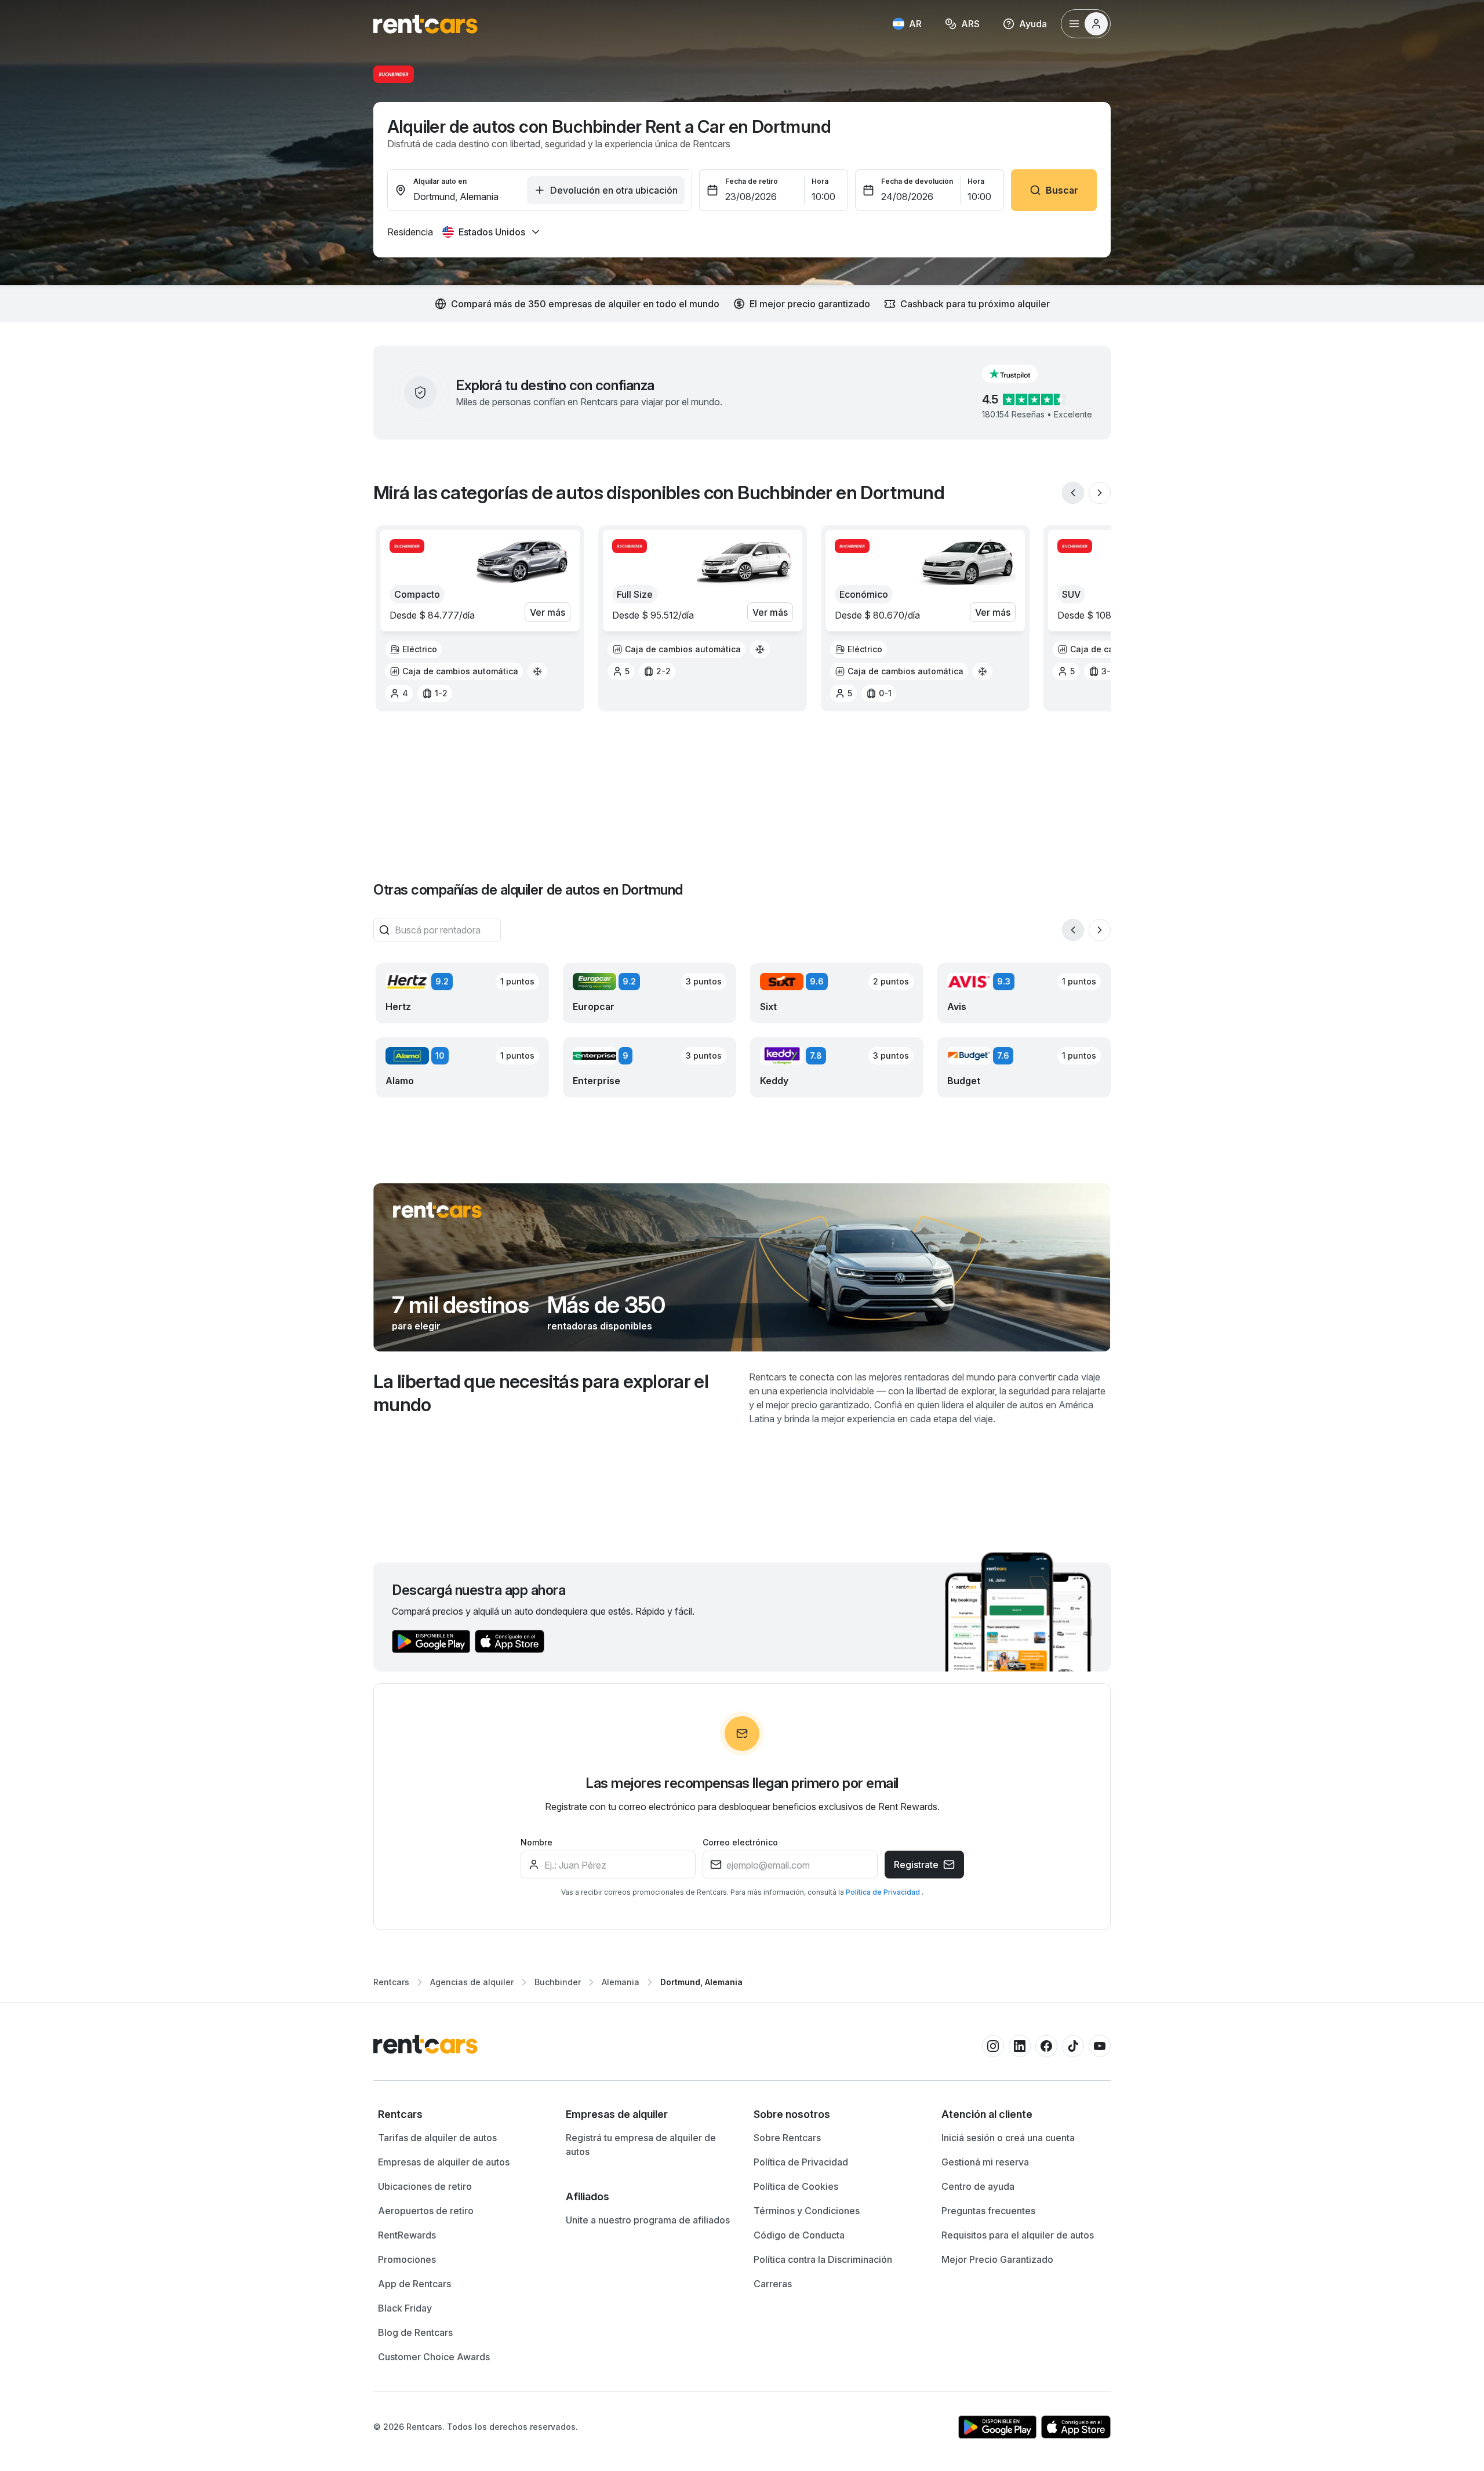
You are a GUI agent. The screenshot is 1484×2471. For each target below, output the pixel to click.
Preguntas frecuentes (988, 2211)
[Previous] (1073, 493)
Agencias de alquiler (472, 1982)
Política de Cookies (796, 2186)
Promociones (407, 2259)
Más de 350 (606, 1305)
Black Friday (405, 2308)
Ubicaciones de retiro (425, 2186)
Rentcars (391, 1982)
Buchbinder (558, 1982)
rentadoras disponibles (600, 1326)
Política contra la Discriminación (823, 2259)
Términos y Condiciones (807, 2211)
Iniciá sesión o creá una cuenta (1008, 2138)
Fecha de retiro (752, 181)
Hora (820, 181)
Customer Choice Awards (434, 2357)
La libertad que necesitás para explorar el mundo (541, 1393)
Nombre (537, 1842)
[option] (413, 649)
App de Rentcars (414, 2284)
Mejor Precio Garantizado (997, 2259)
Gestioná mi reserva (985, 2162)
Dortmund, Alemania (701, 1982)
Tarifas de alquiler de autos (437, 2138)
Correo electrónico (740, 1842)
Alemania (621, 1982)
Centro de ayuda (978, 2186)
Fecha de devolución (917, 181)
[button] (1019, 374)
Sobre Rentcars (787, 2138)
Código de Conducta (799, 2235)
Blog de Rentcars (415, 2332)
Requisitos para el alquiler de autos (1018, 2235)
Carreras (773, 2284)
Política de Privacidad (884, 1892)
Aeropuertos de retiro (426, 2211)
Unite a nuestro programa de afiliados (648, 2220)
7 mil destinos (460, 1305)
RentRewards (407, 2235)
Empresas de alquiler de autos (444, 2162)
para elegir (416, 1326)
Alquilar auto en (440, 181)
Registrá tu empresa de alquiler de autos (641, 2145)
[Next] (1100, 493)
